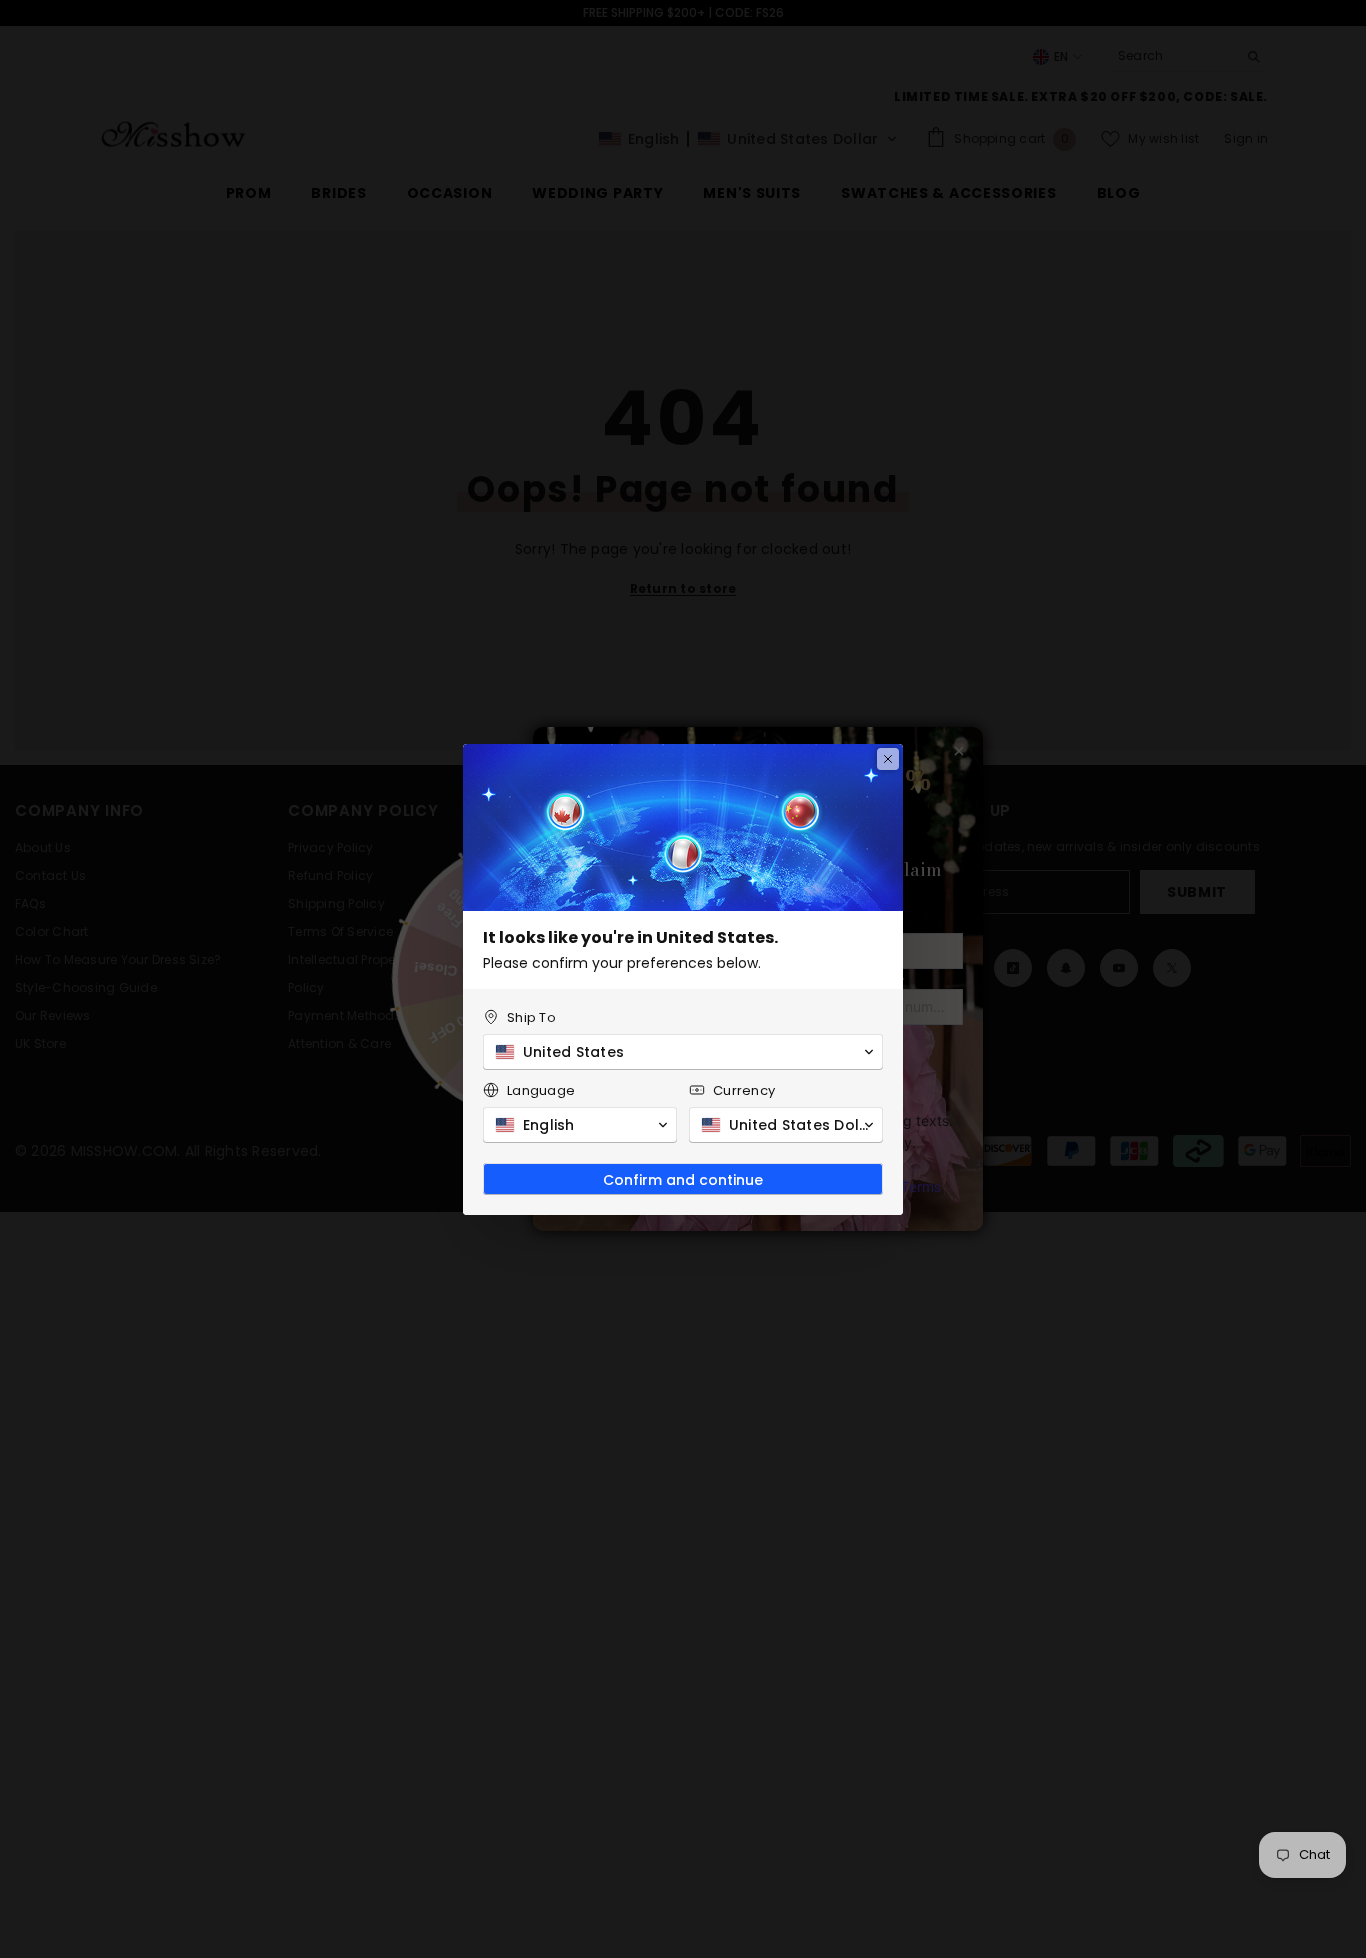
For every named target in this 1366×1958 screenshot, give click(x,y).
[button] (683, 1052)
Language (541, 1090)
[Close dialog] (888, 759)
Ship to (531, 1017)
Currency (744, 1090)
